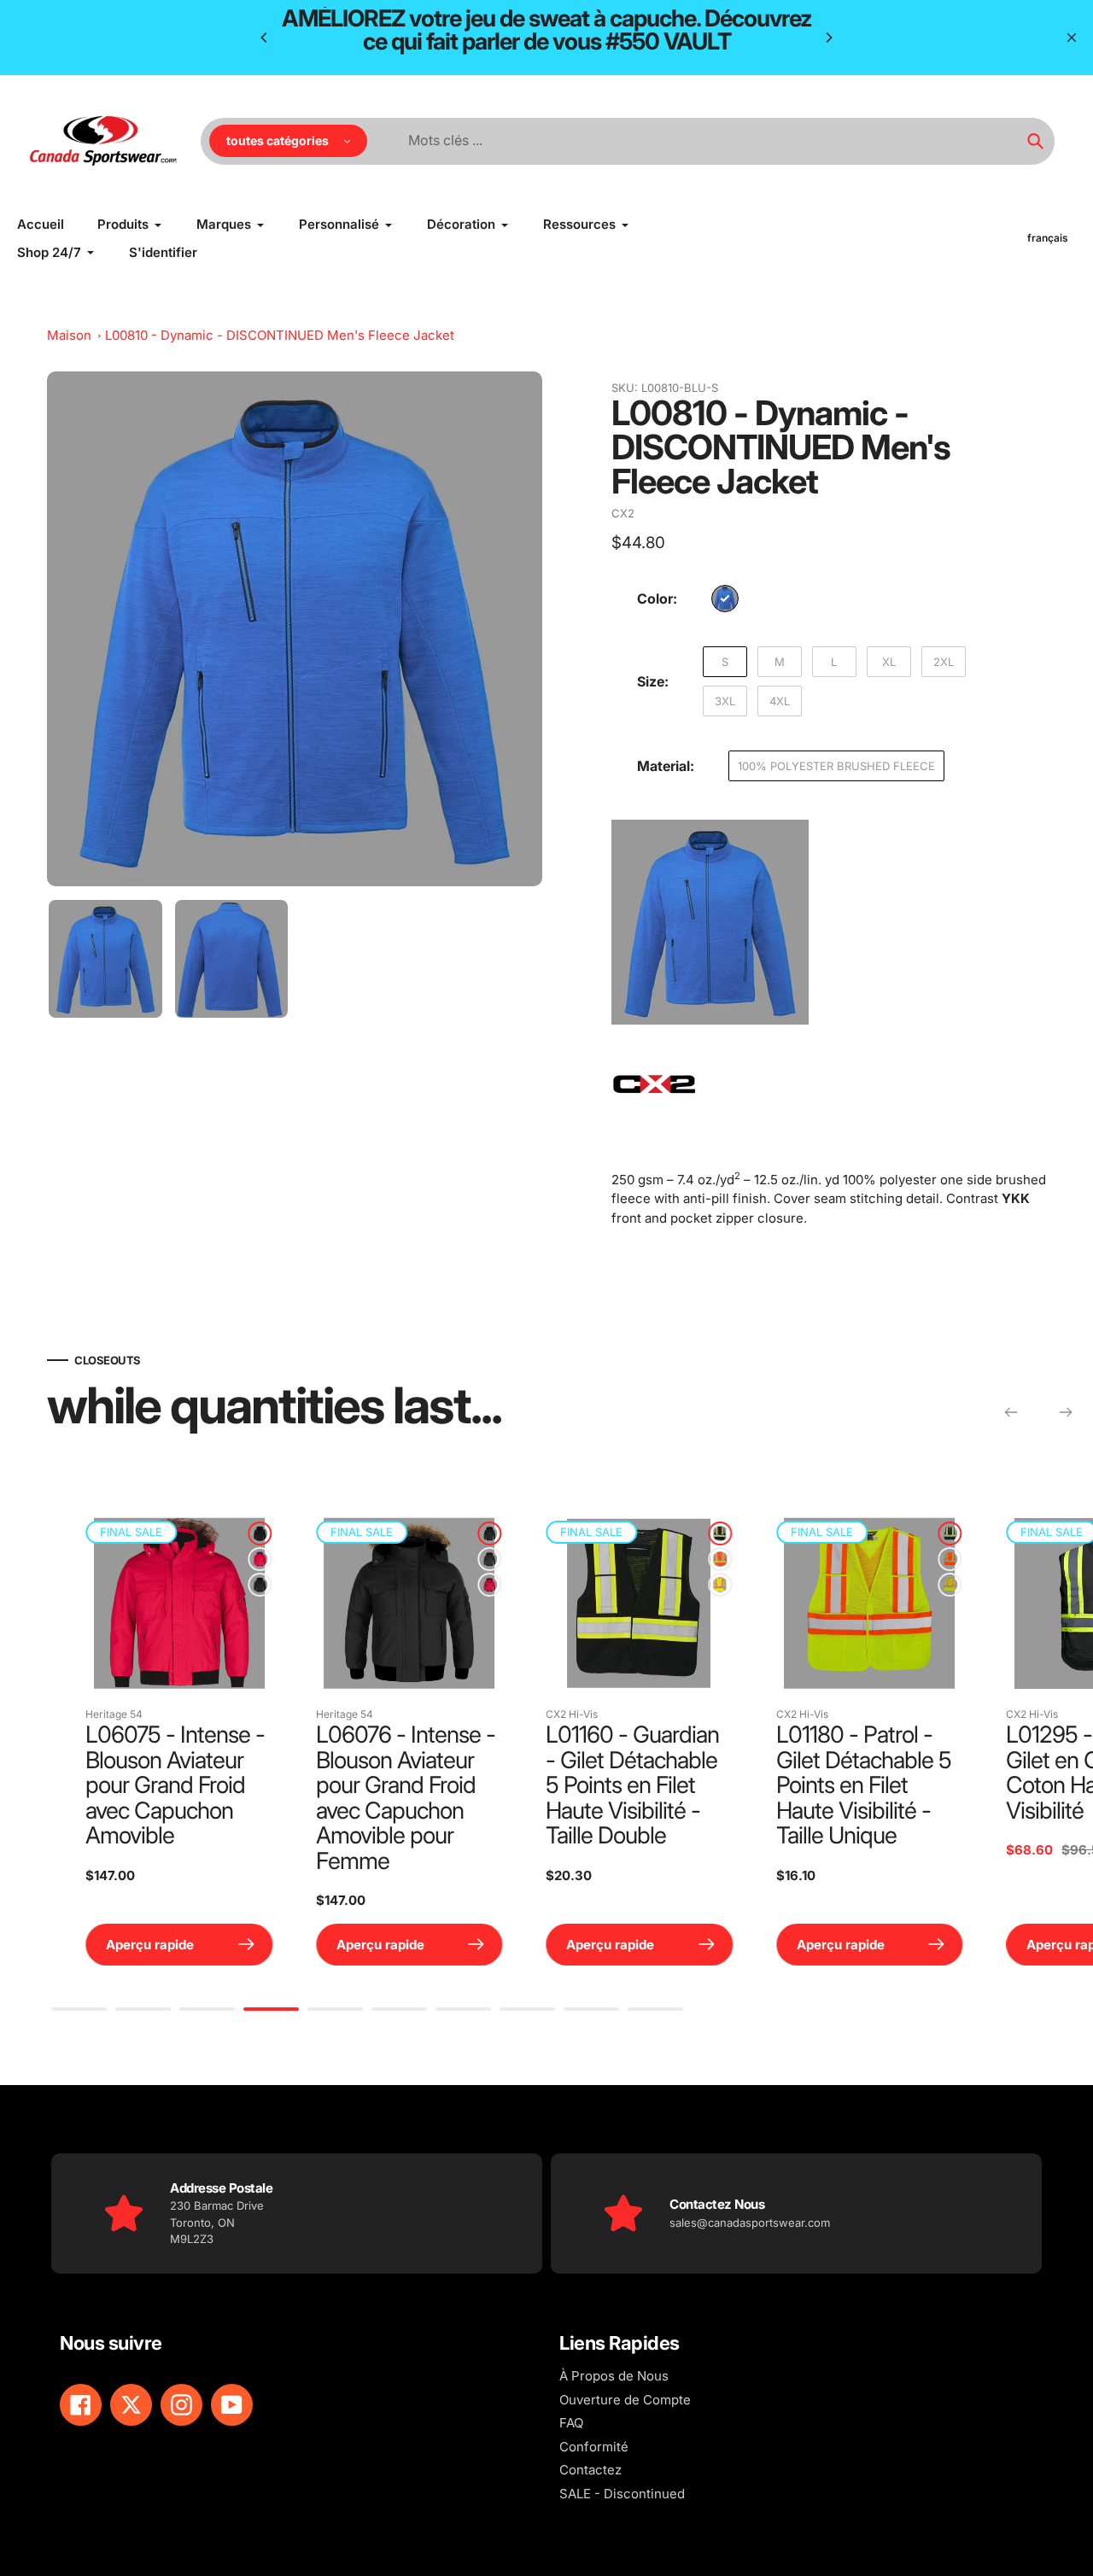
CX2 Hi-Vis (560, 1714)
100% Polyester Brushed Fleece (836, 766)
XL (889, 662)
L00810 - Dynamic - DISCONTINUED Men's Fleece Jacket (280, 335)
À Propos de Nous (614, 2376)
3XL (725, 701)
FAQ (571, 2423)
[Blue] (725, 599)
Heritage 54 (102, 1714)
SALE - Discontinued (622, 2494)
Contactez (590, 2470)
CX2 (623, 513)
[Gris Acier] (248, 1585)
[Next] (828, 38)
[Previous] (265, 38)
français (1048, 238)
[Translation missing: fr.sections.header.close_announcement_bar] (1072, 38)
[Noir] (248, 1533)
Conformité (594, 2447)
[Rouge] (248, 1559)
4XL (780, 701)
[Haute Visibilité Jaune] (708, 1585)
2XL (944, 662)
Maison (69, 335)
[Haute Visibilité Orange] (708, 1559)
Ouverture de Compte (625, 2400)
